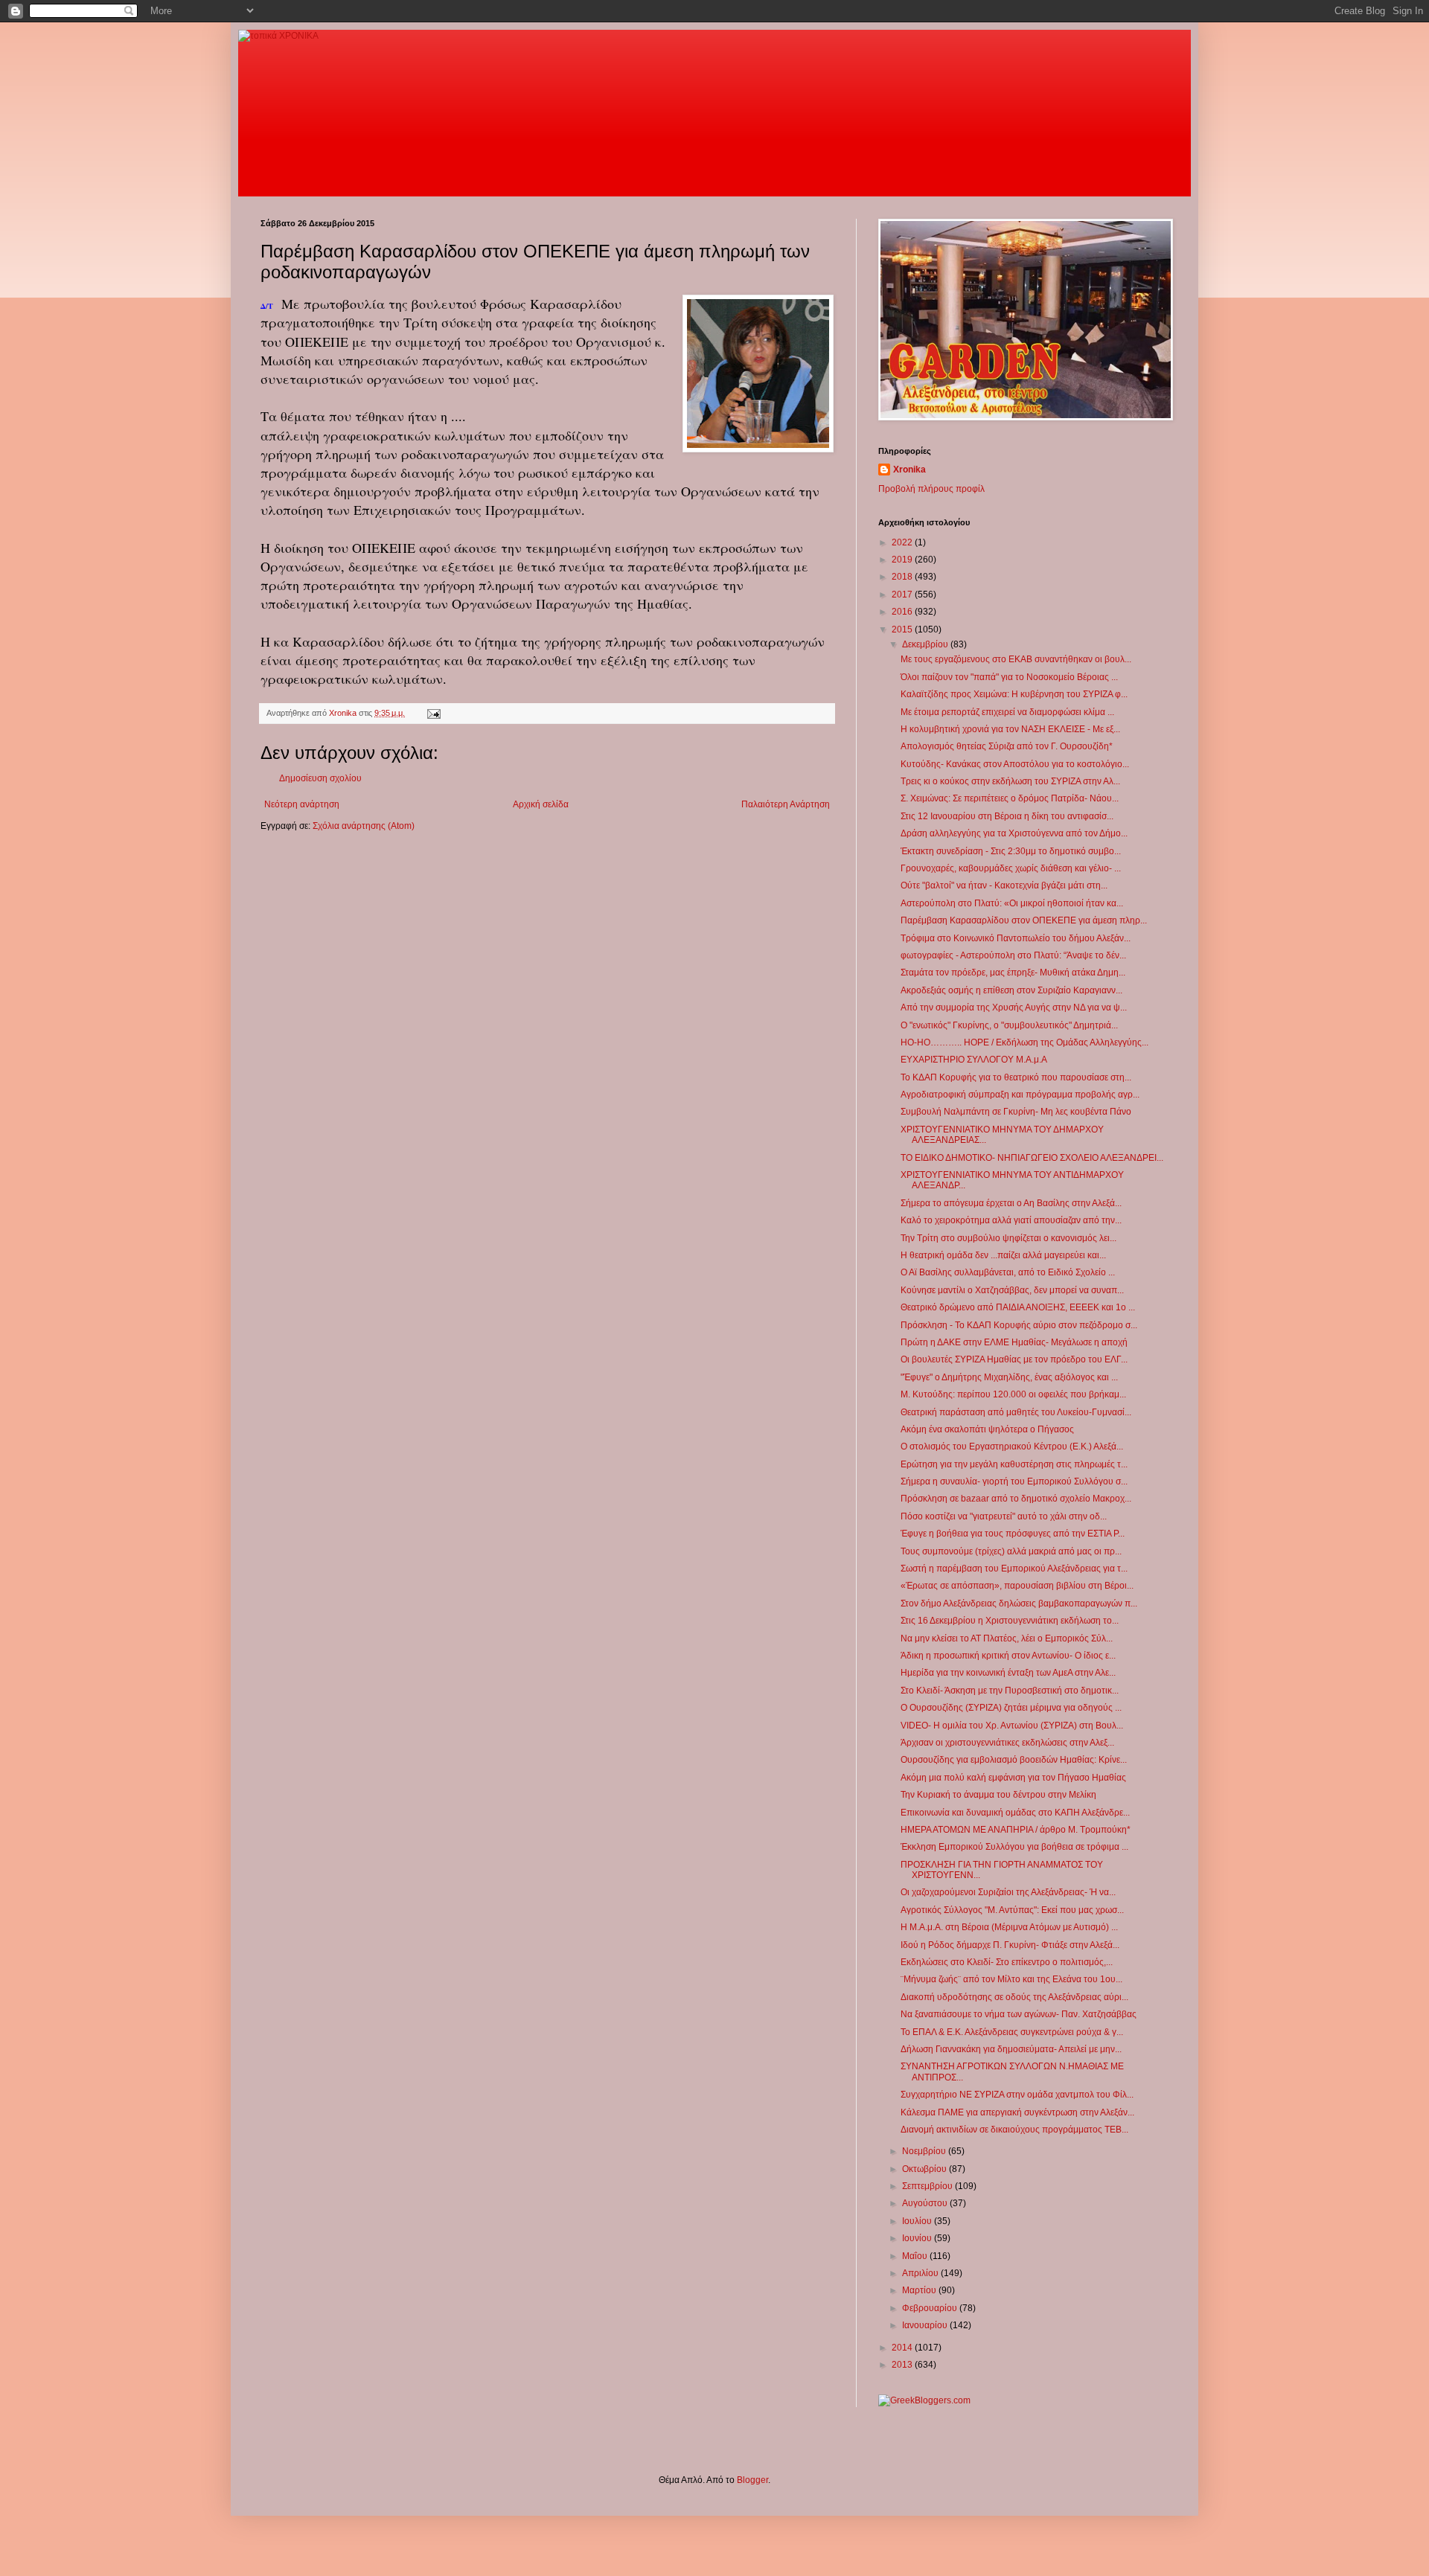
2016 (903, 612)
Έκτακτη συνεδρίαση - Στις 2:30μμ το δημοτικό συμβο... (1011, 851)
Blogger (752, 2480)
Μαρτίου (920, 2290)
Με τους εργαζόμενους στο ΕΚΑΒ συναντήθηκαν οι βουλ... (1016, 659)
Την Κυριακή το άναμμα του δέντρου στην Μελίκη (998, 1795)
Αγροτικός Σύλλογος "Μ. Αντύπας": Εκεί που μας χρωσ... (1012, 1910)
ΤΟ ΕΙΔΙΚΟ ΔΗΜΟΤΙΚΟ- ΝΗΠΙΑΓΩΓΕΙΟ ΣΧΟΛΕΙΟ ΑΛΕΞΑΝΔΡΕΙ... (1032, 1158)
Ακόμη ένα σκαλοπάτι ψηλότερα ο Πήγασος (987, 1429)
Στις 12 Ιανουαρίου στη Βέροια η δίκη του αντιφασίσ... (1007, 816)
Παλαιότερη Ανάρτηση (786, 804)
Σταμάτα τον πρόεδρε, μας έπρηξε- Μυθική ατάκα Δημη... (1013, 973)
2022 (903, 542)
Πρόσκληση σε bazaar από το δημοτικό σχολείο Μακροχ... (1016, 1499)
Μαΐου (916, 2256)
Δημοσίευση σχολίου (320, 778)
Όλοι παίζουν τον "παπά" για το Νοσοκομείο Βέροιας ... (1009, 677)
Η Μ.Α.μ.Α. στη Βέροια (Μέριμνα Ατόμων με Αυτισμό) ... (1009, 1927)
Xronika (909, 470)
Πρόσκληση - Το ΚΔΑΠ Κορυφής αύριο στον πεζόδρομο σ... (1019, 1325)
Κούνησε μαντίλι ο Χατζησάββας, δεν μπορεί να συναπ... (1012, 1290)
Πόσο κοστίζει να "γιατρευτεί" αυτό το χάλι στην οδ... (1004, 1516)
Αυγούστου (926, 2203)
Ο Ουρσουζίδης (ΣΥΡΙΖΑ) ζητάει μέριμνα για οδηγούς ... (1011, 1708)
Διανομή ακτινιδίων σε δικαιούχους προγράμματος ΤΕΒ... (1014, 2130)
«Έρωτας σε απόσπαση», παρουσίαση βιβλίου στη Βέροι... (1017, 1586)
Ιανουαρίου (926, 2325)
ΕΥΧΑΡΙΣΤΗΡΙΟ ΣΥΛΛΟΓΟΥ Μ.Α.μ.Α (974, 1060)
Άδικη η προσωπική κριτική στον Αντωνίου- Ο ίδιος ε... (1008, 1656)
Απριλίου (921, 2273)
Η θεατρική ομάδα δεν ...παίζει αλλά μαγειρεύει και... (1003, 1255)
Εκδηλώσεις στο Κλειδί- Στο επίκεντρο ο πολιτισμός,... (1007, 1962)
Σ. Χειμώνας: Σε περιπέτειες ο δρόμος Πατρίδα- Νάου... (1010, 798)
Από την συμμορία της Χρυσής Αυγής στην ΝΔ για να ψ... (1014, 1007)
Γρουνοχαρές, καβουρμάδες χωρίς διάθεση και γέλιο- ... (1011, 868)
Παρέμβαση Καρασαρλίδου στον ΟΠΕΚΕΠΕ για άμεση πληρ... (1024, 920)
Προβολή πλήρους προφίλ (931, 489)
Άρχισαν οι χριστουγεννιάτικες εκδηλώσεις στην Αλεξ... (1007, 1743)
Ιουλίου (918, 2221)
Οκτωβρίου (926, 2169)
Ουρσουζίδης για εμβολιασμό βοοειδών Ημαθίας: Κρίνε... (1014, 1760)
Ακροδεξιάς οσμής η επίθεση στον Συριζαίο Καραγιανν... (1011, 990)
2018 (903, 577)
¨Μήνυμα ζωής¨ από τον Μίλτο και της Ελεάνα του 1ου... (1011, 1979)
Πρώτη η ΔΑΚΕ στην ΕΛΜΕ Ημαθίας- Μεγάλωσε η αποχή (1014, 1342)
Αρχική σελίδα (541, 804)
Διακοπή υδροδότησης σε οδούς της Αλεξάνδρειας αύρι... (1014, 1997)
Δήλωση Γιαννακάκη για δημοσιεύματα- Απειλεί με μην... (1011, 2049)
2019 (903, 560)
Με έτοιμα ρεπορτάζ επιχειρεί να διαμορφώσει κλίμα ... (1007, 712)
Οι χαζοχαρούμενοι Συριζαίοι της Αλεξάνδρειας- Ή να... (1008, 1892)
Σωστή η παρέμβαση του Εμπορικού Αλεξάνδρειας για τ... (1014, 1569)
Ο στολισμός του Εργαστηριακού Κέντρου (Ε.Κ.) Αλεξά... (1012, 1446)
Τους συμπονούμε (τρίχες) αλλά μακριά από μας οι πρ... (1011, 1551)
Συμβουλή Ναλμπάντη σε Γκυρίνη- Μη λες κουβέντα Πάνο (1016, 1112)
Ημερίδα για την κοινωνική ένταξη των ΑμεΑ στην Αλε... (1008, 1673)
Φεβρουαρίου (931, 2308)
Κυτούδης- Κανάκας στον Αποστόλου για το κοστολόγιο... (1015, 764)
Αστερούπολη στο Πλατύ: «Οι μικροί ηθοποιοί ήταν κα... (1012, 903)
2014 (903, 2348)
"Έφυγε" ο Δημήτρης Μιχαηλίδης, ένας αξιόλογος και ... (1009, 1377)
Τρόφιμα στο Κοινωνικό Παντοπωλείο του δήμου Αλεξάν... (1016, 938)
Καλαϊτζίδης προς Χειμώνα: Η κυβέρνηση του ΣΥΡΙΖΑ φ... (1014, 694)
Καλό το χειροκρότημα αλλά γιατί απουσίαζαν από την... (1011, 1220)
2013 (903, 2365)
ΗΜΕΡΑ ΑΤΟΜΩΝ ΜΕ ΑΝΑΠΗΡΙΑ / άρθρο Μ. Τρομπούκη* (1016, 1830)
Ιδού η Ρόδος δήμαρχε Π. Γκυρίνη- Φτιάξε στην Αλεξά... (1010, 1945)
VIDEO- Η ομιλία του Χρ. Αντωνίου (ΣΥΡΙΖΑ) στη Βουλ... (1012, 1726)
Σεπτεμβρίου (928, 2186)
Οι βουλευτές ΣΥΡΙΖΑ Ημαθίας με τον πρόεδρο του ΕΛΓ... (1014, 1359)
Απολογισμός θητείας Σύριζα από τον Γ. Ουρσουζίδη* (1007, 746)
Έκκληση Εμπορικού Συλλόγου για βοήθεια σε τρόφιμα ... (1014, 1847)
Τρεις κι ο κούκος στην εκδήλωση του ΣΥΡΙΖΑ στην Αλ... (1010, 781)
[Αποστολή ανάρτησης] (433, 713)
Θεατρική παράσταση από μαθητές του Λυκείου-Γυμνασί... (1016, 1412)
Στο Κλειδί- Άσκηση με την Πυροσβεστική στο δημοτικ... (1010, 1691)
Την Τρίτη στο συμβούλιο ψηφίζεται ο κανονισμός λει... (1008, 1238)
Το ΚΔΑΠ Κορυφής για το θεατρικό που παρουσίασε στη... (1016, 1077)
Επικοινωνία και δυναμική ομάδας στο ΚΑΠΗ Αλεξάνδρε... (1015, 1813)
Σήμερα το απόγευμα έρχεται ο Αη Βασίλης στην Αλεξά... (1011, 1203)
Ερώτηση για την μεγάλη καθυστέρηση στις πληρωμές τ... (1014, 1464)
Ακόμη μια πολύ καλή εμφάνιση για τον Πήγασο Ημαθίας (1013, 1778)
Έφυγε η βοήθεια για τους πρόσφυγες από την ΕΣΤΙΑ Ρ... (1013, 1534)
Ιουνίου (918, 2238)
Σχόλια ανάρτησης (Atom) (364, 826)
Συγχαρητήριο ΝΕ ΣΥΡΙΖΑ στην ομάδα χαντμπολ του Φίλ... (1017, 2095)
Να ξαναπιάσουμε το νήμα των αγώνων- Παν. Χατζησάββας (1019, 2014)
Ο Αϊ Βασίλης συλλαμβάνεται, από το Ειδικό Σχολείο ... (1008, 1272)
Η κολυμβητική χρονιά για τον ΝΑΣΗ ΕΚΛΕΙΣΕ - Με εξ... (1010, 729)
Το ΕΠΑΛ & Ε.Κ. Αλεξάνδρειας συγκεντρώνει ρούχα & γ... (1012, 2032)
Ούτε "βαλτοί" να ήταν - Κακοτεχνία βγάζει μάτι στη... (1004, 885)
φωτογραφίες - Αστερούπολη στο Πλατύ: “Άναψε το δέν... (1013, 955)
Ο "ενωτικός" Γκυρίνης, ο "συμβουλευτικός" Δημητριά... (1009, 1025)
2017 (903, 595)
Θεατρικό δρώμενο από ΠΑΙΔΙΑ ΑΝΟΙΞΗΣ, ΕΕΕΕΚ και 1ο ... (1018, 1307)
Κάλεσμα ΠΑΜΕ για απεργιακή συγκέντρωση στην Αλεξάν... (1017, 2112)
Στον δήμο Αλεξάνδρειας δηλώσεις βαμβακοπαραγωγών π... (1019, 1603)
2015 (903, 629)
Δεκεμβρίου (926, 644)
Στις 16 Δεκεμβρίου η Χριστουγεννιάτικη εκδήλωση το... (1010, 1621)
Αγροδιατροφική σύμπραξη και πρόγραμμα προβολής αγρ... (1020, 1095)
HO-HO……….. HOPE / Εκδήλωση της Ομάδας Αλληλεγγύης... (1024, 1042)
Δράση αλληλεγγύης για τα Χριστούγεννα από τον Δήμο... (1014, 833)
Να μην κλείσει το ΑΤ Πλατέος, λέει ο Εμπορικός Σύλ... (1007, 1638)
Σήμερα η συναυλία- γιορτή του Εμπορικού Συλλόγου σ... (1014, 1481)
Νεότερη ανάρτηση (302, 804)
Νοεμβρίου (925, 2151)
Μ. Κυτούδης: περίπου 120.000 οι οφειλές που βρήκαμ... (1013, 1394)
